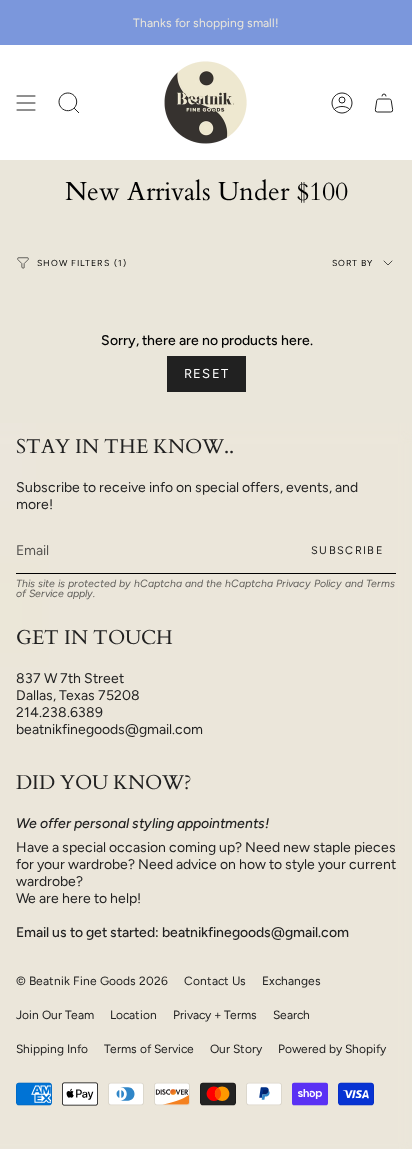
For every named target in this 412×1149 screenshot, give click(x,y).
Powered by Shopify (332, 1049)
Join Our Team (55, 1015)
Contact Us (215, 981)
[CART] (384, 102)
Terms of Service (149, 1049)
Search (291, 1015)
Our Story (236, 1049)
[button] (69, 102)
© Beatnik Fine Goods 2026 (92, 981)
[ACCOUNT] (342, 102)
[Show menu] (26, 102)
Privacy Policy (309, 583)
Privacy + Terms (215, 1015)
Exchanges (291, 981)
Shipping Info (52, 1049)
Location (133, 1015)
